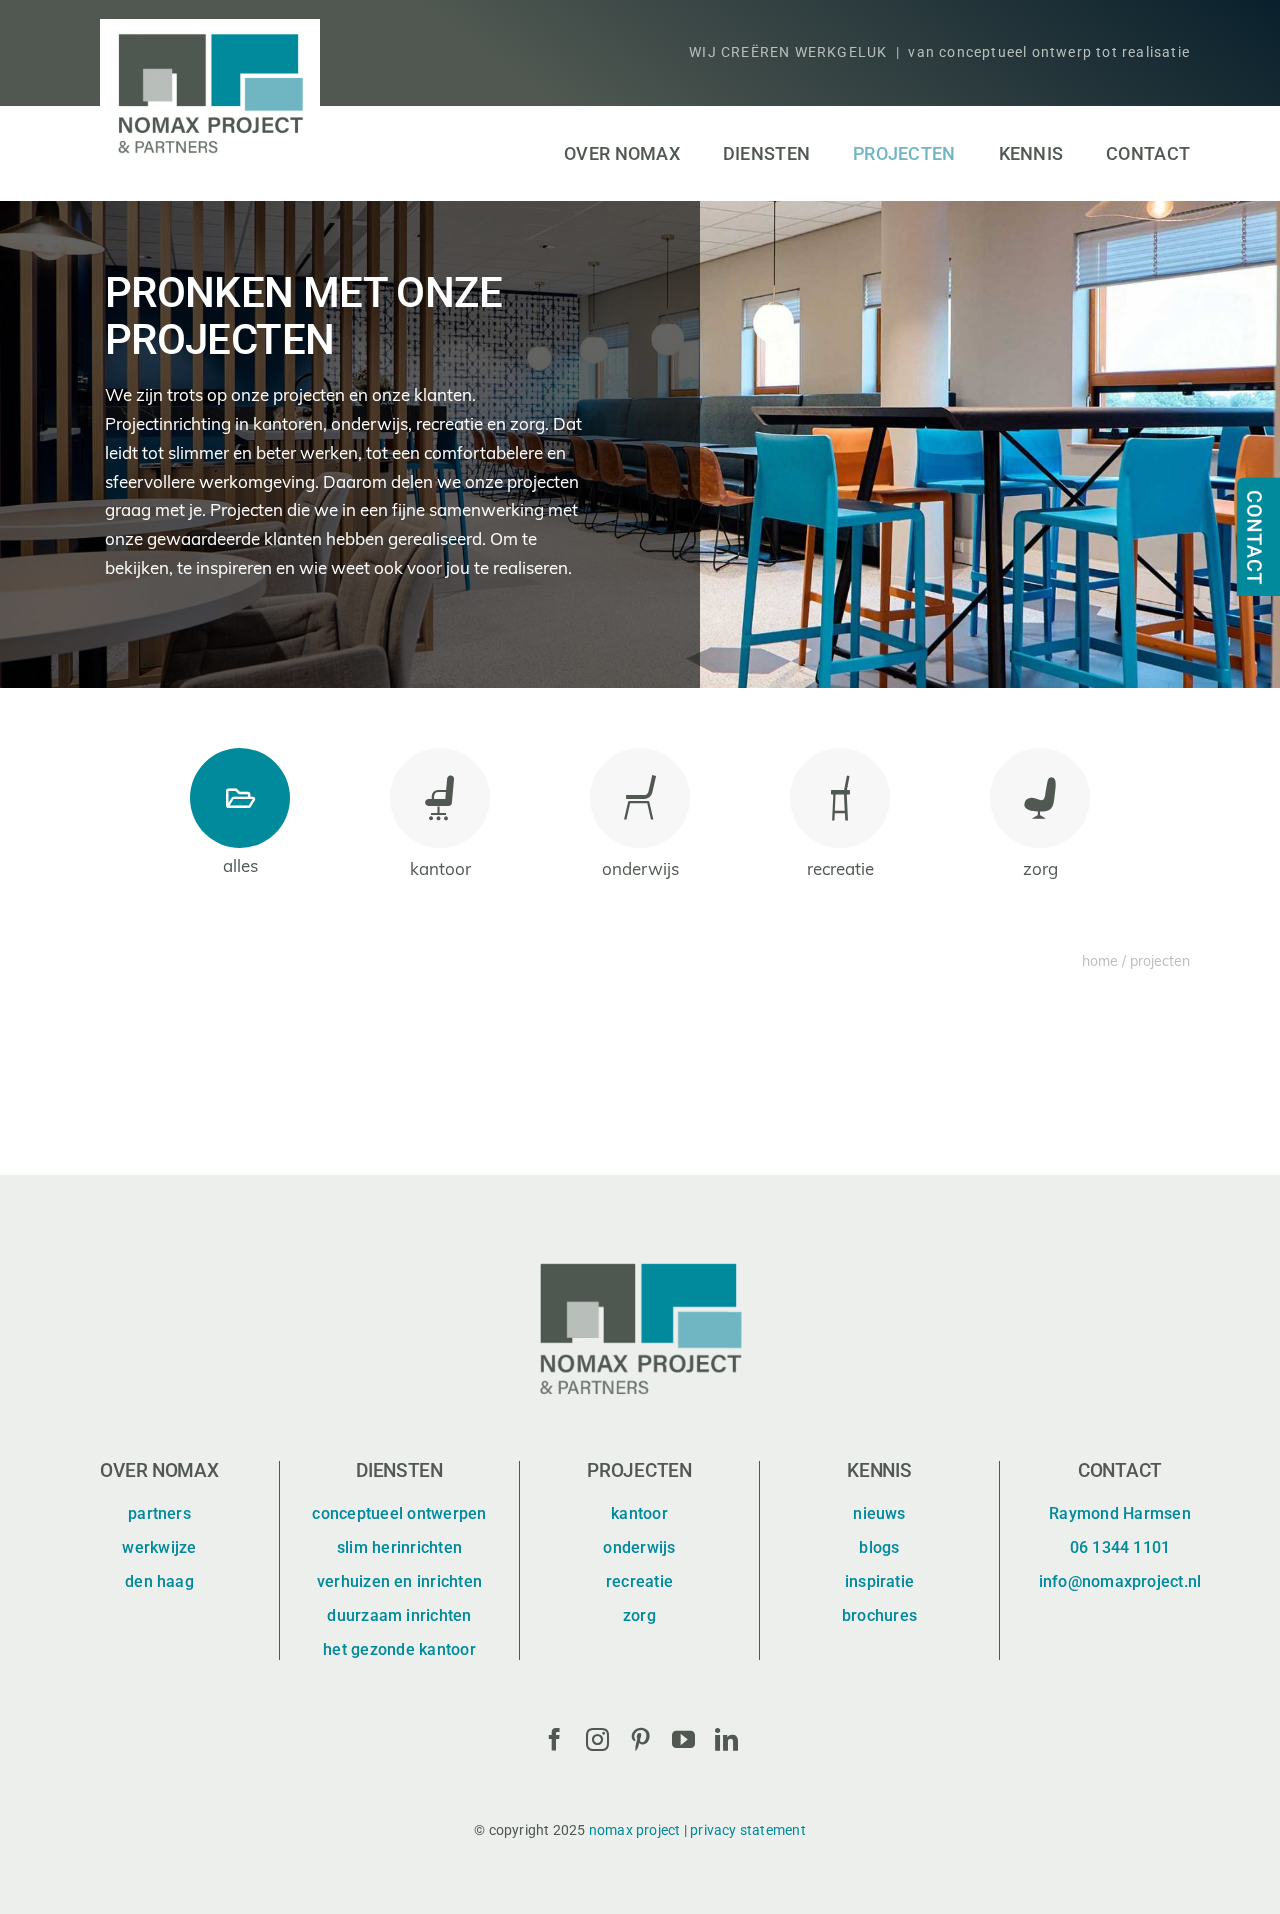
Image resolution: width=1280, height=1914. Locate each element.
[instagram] (597, 1739)
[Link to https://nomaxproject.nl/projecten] (240, 798)
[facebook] (554, 1739)
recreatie (840, 870)
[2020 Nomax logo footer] (640, 1255)
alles (240, 867)
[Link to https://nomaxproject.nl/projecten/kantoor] (440, 798)
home (1100, 962)
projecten (1160, 962)
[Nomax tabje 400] (1246, 479)
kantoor (440, 870)
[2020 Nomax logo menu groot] (210, 27)
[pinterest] (640, 1739)
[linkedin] (726, 1739)
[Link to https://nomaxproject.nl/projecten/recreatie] (840, 798)
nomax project (635, 1830)
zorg (1040, 870)
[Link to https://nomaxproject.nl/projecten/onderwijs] (640, 798)
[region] (640, 444)
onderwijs (640, 870)
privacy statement (748, 1830)
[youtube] (683, 1739)
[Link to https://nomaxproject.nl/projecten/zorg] (1040, 798)
